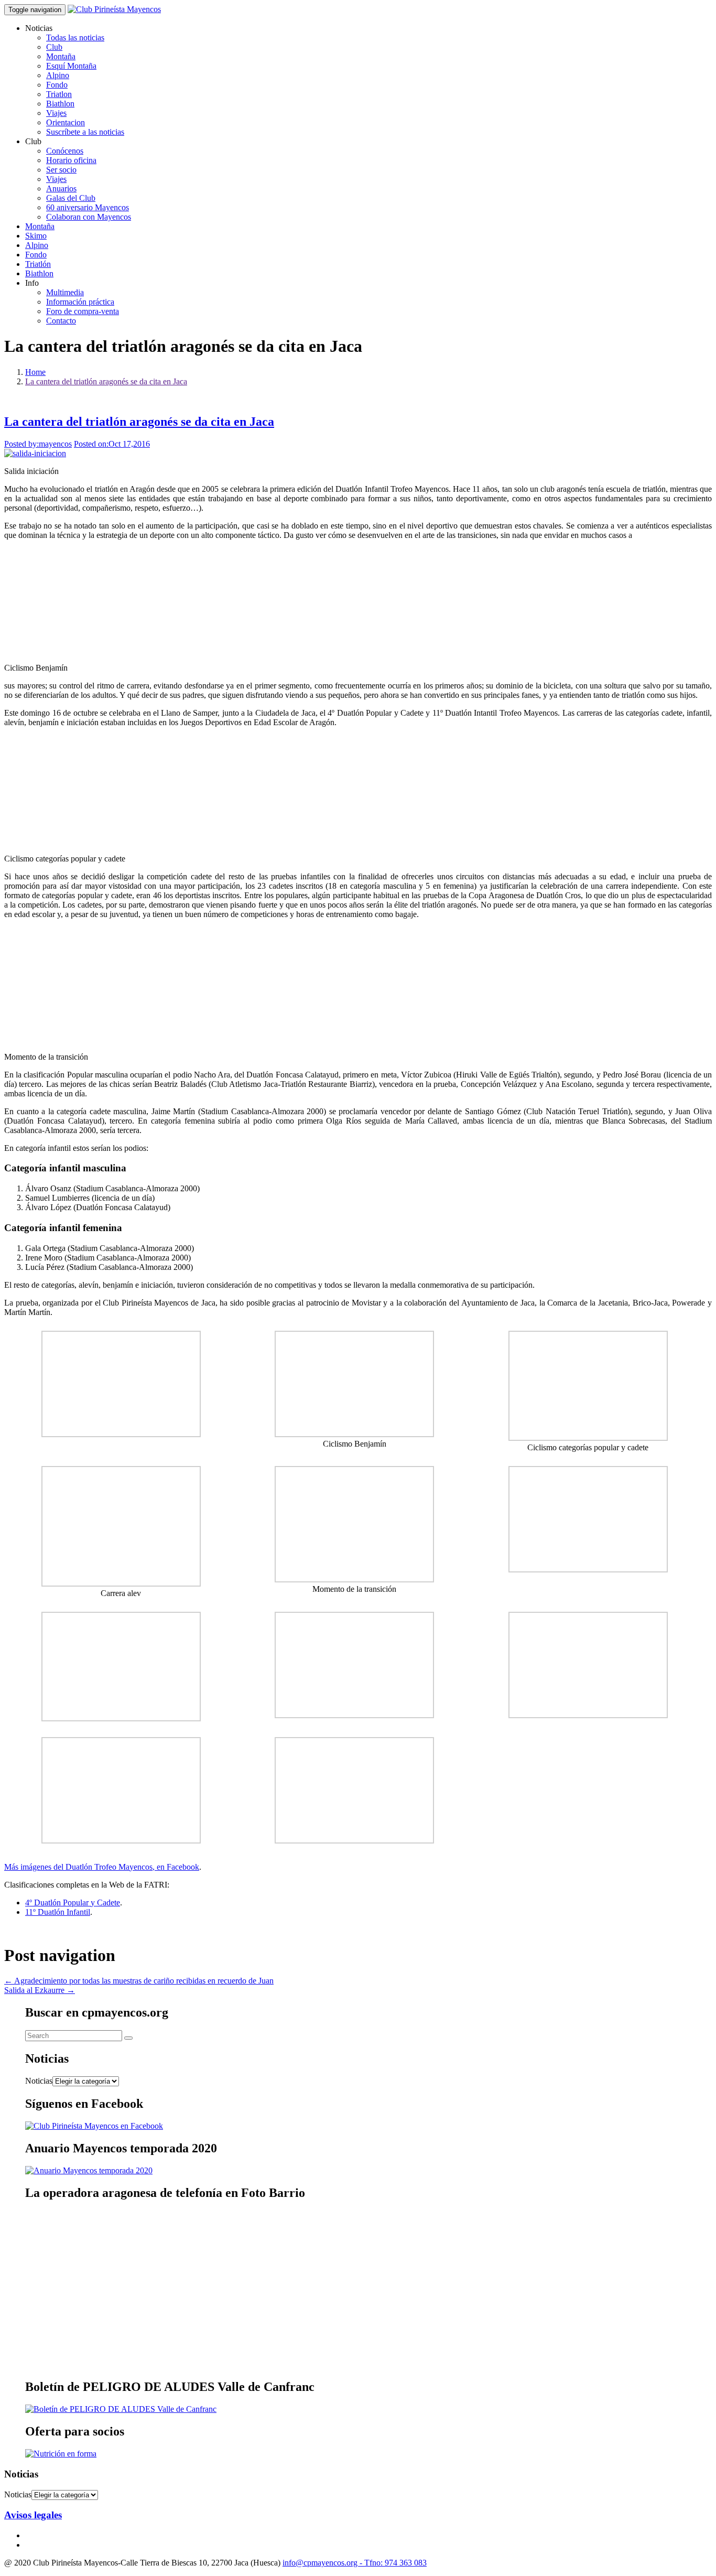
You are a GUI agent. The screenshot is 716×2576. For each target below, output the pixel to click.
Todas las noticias (75, 37)
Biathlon (60, 104)
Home (35, 372)
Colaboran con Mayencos (89, 217)
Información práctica (80, 302)
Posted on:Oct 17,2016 (112, 444)
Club (54, 47)
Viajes (56, 113)
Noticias (39, 2081)
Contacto (61, 321)
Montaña (61, 56)
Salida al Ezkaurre (40, 1990)
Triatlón (38, 264)
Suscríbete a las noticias (85, 132)
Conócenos (65, 151)
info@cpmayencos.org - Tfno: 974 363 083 (355, 2563)
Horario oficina (71, 160)
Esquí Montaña (71, 66)
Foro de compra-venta (83, 311)
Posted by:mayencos (38, 444)
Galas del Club (71, 198)
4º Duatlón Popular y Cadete (73, 1903)
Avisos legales (33, 2515)
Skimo (36, 236)
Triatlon (59, 94)
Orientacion (66, 122)
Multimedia (65, 292)
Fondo (57, 85)
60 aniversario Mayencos (88, 207)
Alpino (58, 75)
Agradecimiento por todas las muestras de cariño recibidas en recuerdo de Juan (139, 1981)
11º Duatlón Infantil (58, 1912)
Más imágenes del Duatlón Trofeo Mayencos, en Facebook (102, 1867)
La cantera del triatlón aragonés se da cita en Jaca (106, 381)
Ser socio (61, 170)
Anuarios (61, 188)
